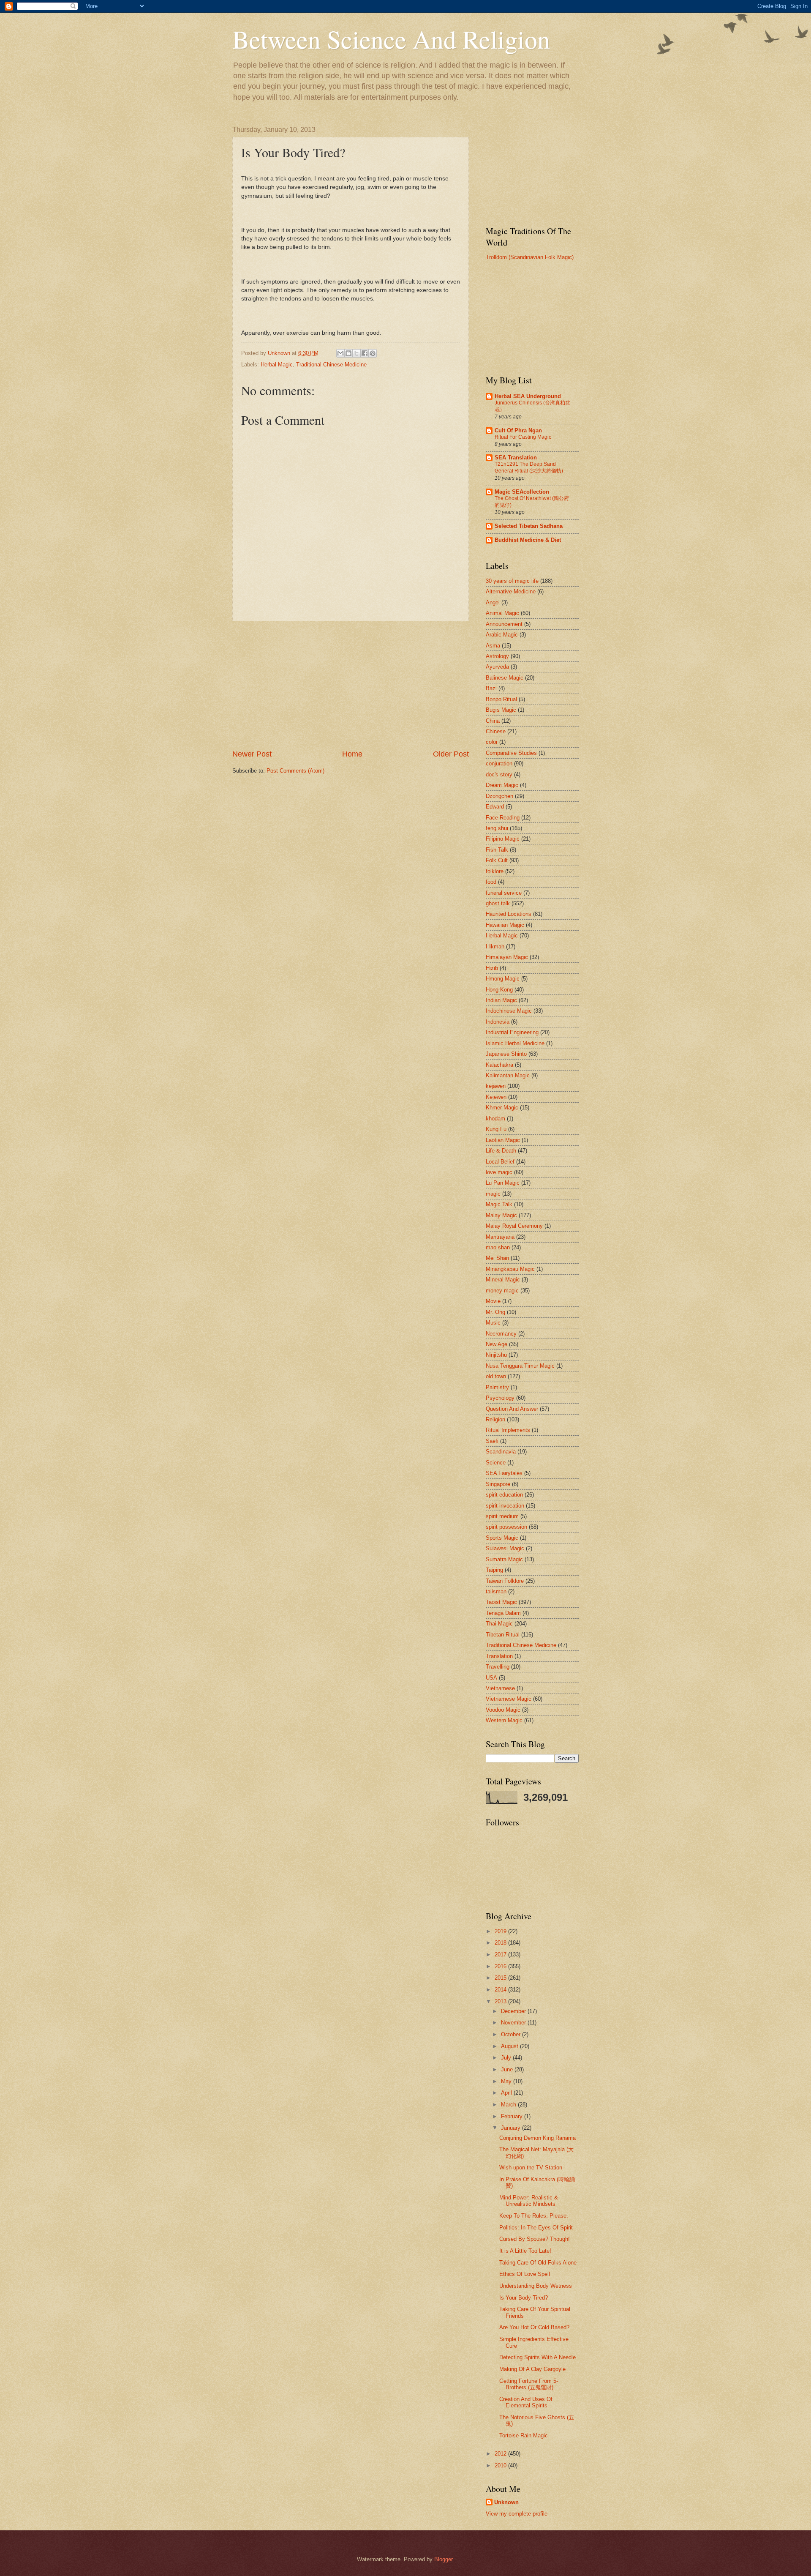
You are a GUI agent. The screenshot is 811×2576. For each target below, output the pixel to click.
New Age (497, 1344)
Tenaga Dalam (503, 1613)
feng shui (497, 828)
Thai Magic (499, 1624)
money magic (502, 1291)
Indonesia (498, 1022)
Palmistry (497, 1387)
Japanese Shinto (506, 1054)
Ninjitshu (496, 1355)
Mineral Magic (503, 1280)
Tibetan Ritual (503, 1635)
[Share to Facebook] (365, 353)
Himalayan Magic (507, 957)
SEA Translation (516, 458)
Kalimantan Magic (508, 1075)
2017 (501, 1955)
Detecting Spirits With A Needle (537, 2357)
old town (496, 1376)
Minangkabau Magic (510, 1269)
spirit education (504, 1495)
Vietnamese (500, 1688)
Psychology (500, 1398)
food (491, 882)
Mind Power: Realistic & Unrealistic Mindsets (529, 2201)
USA (491, 1678)
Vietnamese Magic (509, 1699)
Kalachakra (499, 1065)
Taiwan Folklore (505, 1581)
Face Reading (503, 818)
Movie (493, 1301)
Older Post (451, 754)
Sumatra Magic (504, 1559)
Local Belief (500, 1162)
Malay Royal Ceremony (514, 1226)
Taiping (494, 1570)
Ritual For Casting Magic (523, 437)
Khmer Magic (502, 1108)
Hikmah (495, 947)
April (507, 2093)
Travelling (498, 1667)
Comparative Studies (511, 753)
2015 (501, 1978)
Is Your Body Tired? (524, 2298)
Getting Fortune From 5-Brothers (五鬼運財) (529, 2384)
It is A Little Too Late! (525, 2251)
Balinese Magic (505, 678)
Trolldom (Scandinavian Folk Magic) (530, 257)
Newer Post (252, 754)
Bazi (491, 688)
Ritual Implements (508, 1430)
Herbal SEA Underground (528, 396)
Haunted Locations (509, 914)
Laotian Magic (503, 1140)
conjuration (499, 764)
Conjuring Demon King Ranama (537, 2138)
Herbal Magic (277, 365)
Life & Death (501, 1151)
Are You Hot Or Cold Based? (534, 2327)
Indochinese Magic (509, 1011)
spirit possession (506, 1527)
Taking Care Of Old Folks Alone (538, 2263)
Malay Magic (501, 1215)
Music (493, 1323)
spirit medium (502, 1516)
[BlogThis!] (348, 353)
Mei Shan (497, 1258)
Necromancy (501, 1334)
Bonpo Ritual (501, 699)
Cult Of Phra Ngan (518, 430)
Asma (493, 646)
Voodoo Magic (503, 1710)
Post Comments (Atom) (295, 771)
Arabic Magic (502, 635)
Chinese (496, 731)
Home (352, 754)
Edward (495, 807)
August (510, 2046)
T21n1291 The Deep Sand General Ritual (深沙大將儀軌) (529, 467)
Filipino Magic (503, 839)
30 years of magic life (512, 581)
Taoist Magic (501, 1602)
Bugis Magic (501, 710)
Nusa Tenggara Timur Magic (520, 1366)
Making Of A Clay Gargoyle (532, 2369)
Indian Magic (501, 1000)
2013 (501, 2001)
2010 (501, 2465)
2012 (501, 2454)
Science (496, 1463)
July (507, 2058)
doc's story (499, 774)
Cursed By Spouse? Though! (535, 2239)
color (492, 742)
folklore (495, 871)
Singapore (498, 1484)
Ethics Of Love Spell (525, 2274)
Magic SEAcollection (522, 492)
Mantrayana (500, 1237)
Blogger (443, 2559)
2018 (501, 1943)
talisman (496, 1591)
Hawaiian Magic (505, 925)
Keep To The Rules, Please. (534, 2216)
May (507, 2081)
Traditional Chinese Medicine (331, 365)
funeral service (504, 893)
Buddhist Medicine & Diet (528, 540)
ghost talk (498, 903)
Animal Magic (502, 613)
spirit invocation (505, 1506)
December (514, 2011)
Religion (495, 1419)
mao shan (498, 1247)
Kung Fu (496, 1129)
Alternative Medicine (511, 591)
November (514, 2023)
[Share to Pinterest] (373, 353)
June (508, 2069)
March (509, 2105)
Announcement (504, 624)
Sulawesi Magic (505, 1548)
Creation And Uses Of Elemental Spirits (526, 2402)
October (512, 2034)
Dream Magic (502, 785)
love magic (499, 1172)
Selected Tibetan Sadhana (529, 526)
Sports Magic (502, 1538)
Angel (493, 602)
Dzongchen (499, 796)
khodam (495, 1119)
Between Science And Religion (391, 39)
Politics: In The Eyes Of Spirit (536, 2228)
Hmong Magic (503, 979)
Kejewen (496, 1097)
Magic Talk (499, 1204)
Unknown (506, 2502)
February (513, 2116)
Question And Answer (512, 1409)
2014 (501, 1990)
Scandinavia (501, 1452)
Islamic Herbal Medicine (515, 1043)
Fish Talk (497, 850)
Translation (499, 1656)
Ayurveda (497, 667)
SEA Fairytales (504, 1473)
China (493, 721)
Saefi (492, 1441)
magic (493, 1194)
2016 (501, 1966)
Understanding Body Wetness (536, 2286)
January (512, 2128)
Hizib (492, 968)
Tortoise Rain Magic (524, 2435)
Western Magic (504, 1720)
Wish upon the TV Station (531, 2168)
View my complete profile (517, 2514)
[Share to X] (357, 353)
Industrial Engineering (512, 1032)
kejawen (496, 1086)
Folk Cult (497, 860)
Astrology (497, 656)
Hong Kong (499, 990)
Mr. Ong (495, 1312)
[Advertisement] (351, 685)
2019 (501, 1931)
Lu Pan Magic (503, 1183)
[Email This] (340, 353)
